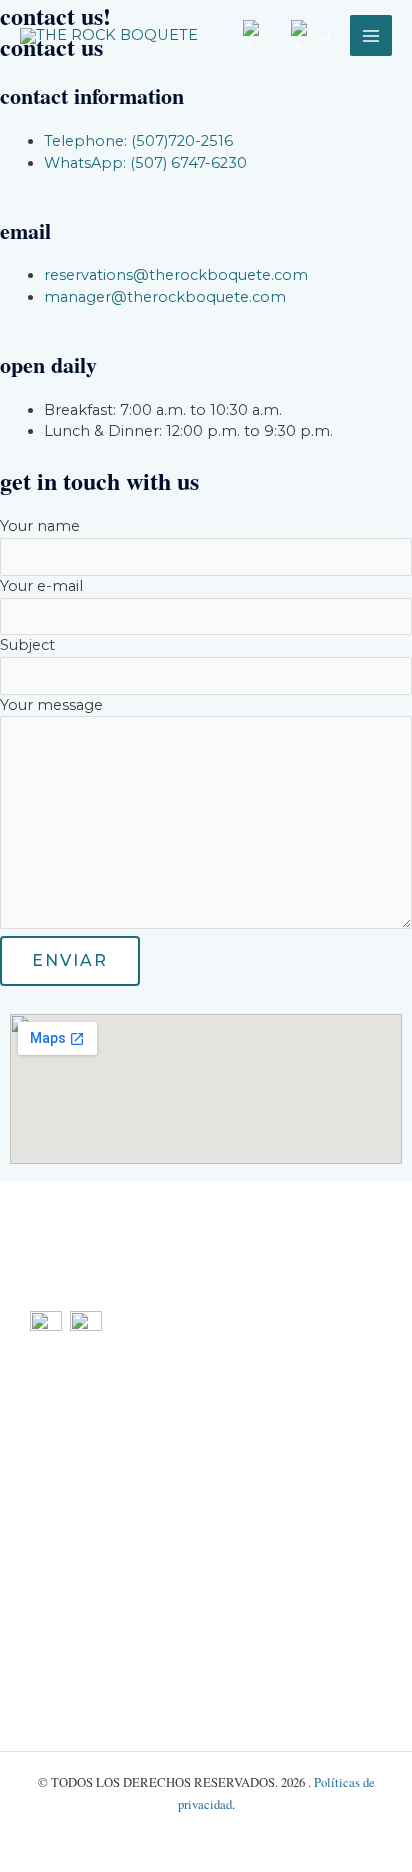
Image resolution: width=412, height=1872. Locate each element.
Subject (27, 645)
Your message (51, 705)
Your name (40, 526)
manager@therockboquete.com (254, 1551)
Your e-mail (41, 586)
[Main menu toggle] (371, 36)
